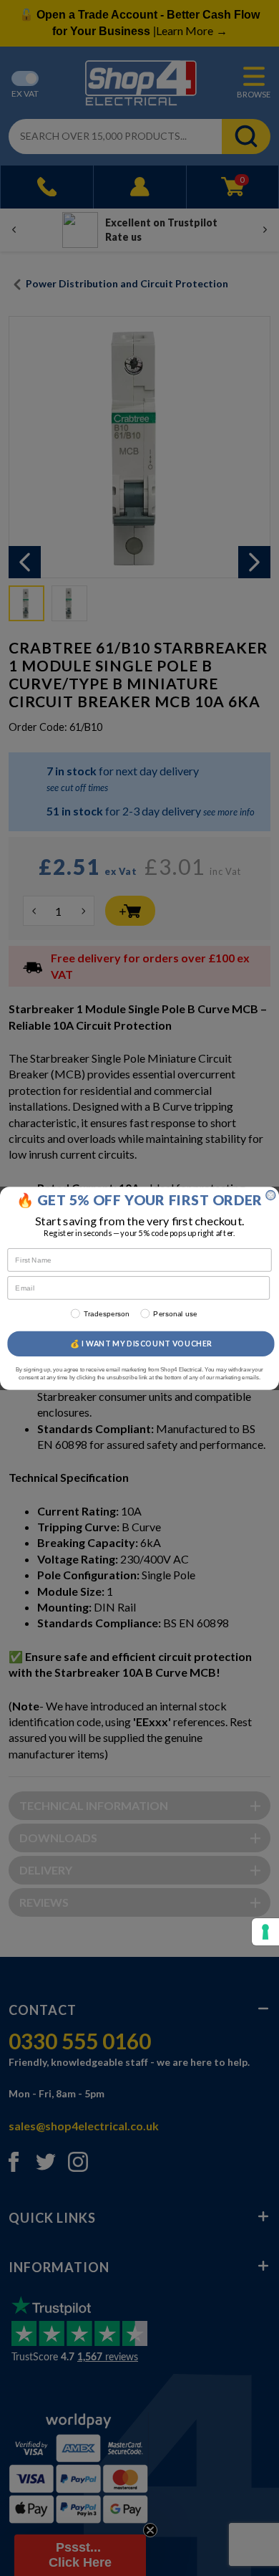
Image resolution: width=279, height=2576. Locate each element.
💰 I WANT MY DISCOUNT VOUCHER (141, 1343)
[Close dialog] (271, 1195)
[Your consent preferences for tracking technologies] (265, 1932)
